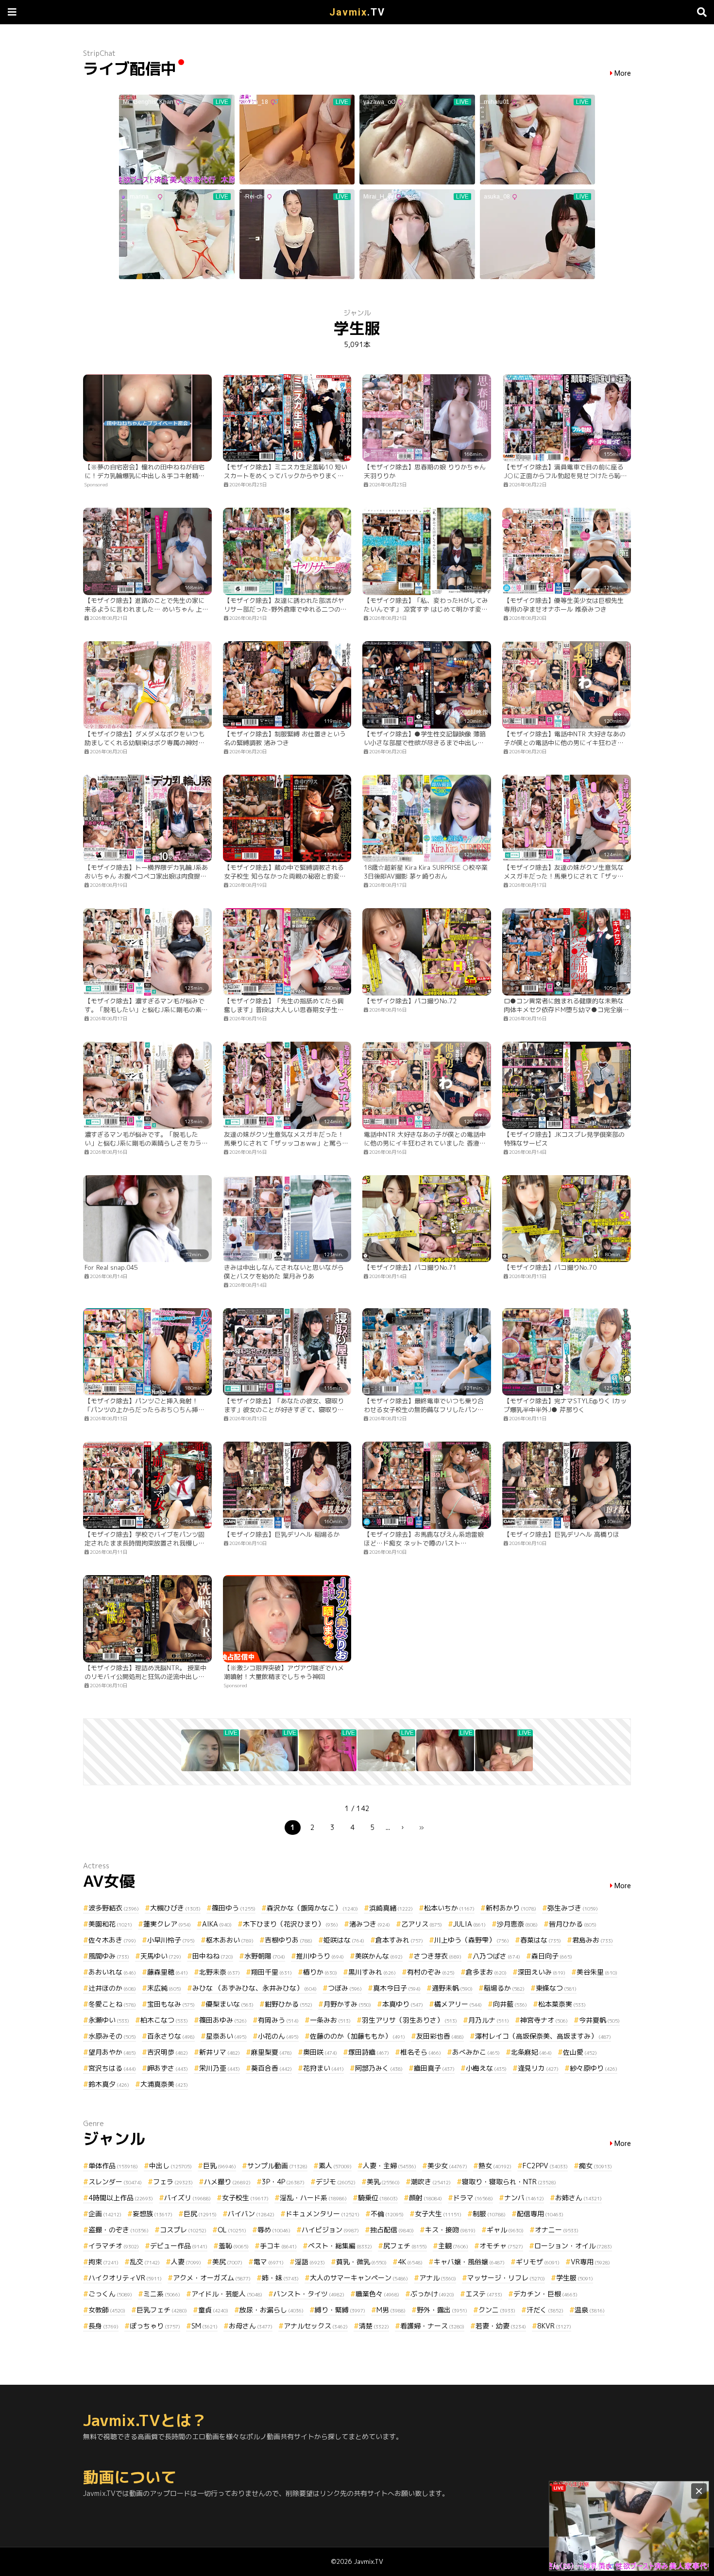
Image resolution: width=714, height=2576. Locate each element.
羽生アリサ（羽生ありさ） (409, 2020)
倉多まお (486, 1972)
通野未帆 (452, 1988)
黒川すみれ (372, 1972)
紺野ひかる (289, 2004)
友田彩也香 (440, 2036)
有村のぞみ (431, 1972)
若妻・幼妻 (501, 2326)
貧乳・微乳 (361, 2262)
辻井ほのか (112, 1988)
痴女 (595, 2166)
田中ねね (213, 1956)
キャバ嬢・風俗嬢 (469, 2262)
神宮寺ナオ (544, 2020)
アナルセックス (316, 2326)
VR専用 (590, 2262)
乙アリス (422, 1924)
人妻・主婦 (390, 2166)
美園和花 (110, 1924)
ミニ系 (162, 2294)
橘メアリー (458, 2004)
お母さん (251, 2326)
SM (204, 2326)
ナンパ (524, 2198)
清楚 (374, 2326)
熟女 (495, 2166)
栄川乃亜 (220, 2068)
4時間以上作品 (121, 2198)
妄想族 (153, 2214)
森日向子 (552, 1956)
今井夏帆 (599, 2020)
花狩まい (323, 2068)
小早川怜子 (171, 1940)
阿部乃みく (379, 2068)
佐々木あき (112, 1940)
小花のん (278, 2036)
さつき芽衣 (438, 1956)
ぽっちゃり (155, 2326)
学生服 (575, 2278)
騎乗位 (378, 2198)
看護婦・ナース (432, 2326)
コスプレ (183, 2230)
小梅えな (486, 2068)
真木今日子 (397, 1988)
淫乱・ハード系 (313, 2198)
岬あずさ (168, 2068)
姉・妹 (280, 2278)
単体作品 (113, 2166)
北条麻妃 (531, 2052)
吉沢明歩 (168, 2052)
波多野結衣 (114, 1908)
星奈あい (226, 2036)
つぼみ (345, 1988)
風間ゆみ (109, 1956)
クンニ (497, 2310)
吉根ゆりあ (289, 1940)
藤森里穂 (168, 1972)
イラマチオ (114, 2246)
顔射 (425, 2198)
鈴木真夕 (109, 2084)
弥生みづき (573, 1908)
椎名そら (421, 2052)
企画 (105, 2214)
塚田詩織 (369, 2052)
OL (232, 2230)
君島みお (593, 1940)
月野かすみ (347, 2004)
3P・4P (283, 2182)
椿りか (320, 1972)
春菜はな (541, 1940)
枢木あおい (230, 1940)
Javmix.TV (368, 2561)
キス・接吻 (450, 2230)
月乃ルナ (489, 2020)
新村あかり (511, 1908)
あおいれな (112, 1972)
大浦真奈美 (164, 2084)
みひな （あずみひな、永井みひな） (255, 1988)
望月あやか (112, 2052)
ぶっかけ (432, 2294)
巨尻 (200, 2214)
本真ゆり (403, 2004)
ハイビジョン (330, 2230)
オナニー (557, 2230)
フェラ (173, 2182)
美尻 (227, 2262)
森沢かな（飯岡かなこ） (312, 1908)
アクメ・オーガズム (212, 2278)
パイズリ (187, 2198)
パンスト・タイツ (309, 2294)
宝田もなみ (171, 2004)
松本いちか (449, 1908)
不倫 (387, 2214)
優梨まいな (230, 2004)
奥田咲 (320, 2052)
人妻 (186, 2262)
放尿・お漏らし (272, 2310)
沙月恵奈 (517, 1924)
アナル (438, 2278)
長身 (103, 2326)
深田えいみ (542, 1972)
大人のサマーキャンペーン (359, 2278)
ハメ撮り (227, 2182)
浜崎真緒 (391, 1908)
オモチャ (501, 2246)
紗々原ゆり (594, 2068)
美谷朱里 (597, 1972)
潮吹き (431, 2182)
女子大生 (438, 2214)
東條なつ (556, 1988)
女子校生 (245, 2198)
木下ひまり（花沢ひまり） (290, 1924)
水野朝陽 (265, 1956)
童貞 (213, 2310)
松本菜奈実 (562, 2004)
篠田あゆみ (223, 2020)
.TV (357, 12)
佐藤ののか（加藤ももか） (357, 2036)
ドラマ (473, 2198)
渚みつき (370, 1924)
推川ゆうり (320, 1956)
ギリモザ (538, 2262)
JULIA (469, 1924)
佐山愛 (580, 2052)
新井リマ (220, 2052)
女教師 (107, 2310)
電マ (269, 2262)
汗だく (545, 2310)
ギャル (505, 2230)
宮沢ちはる (112, 2068)
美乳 (383, 2182)
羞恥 (234, 2246)
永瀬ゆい (109, 2020)
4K (410, 2262)
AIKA (217, 1924)
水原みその (112, 2036)
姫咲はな (344, 1940)
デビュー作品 (179, 2246)
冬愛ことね (112, 2004)
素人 (335, 2166)
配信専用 (540, 2214)
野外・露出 (442, 2310)
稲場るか (504, 1988)
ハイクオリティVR (125, 2278)
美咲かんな (379, 1956)
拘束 (103, 2262)
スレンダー (115, 2182)
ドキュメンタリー (323, 2214)
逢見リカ (538, 2068)
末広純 (164, 1988)
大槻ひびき (175, 1908)
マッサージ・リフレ (506, 2278)
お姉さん (578, 2198)
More (623, 74)
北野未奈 (220, 1972)
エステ (484, 2294)
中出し (170, 2166)
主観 (453, 2246)
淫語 (310, 2262)
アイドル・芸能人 (227, 2294)
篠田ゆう (234, 1908)
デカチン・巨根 (545, 2294)
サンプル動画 (277, 2166)
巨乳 (220, 2166)
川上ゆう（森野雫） (472, 1940)
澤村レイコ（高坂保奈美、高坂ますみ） (543, 2036)
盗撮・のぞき (119, 2230)
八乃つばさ (496, 1956)
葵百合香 (272, 2068)
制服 (489, 2214)
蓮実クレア (167, 1924)
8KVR (554, 2326)
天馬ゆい (161, 1956)
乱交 (145, 2262)
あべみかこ (476, 2052)
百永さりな (171, 2036)
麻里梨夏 (272, 2052)
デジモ (336, 2182)
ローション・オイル (573, 2246)
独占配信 (392, 2230)
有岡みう (278, 2020)
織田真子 (434, 2068)
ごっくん (110, 2294)
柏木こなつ (164, 2020)
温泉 (590, 2310)
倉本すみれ (399, 1940)
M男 (391, 2310)
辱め (274, 2230)
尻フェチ (405, 2246)
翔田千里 (272, 1972)
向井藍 (510, 2004)
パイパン (251, 2214)
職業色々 (377, 2294)
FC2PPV (545, 2166)
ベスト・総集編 (340, 2246)
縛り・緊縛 (340, 2310)
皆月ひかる (573, 1924)
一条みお (330, 2020)
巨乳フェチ (162, 2310)
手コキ (278, 2246)
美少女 (447, 2166)
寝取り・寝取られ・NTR (509, 2182)
